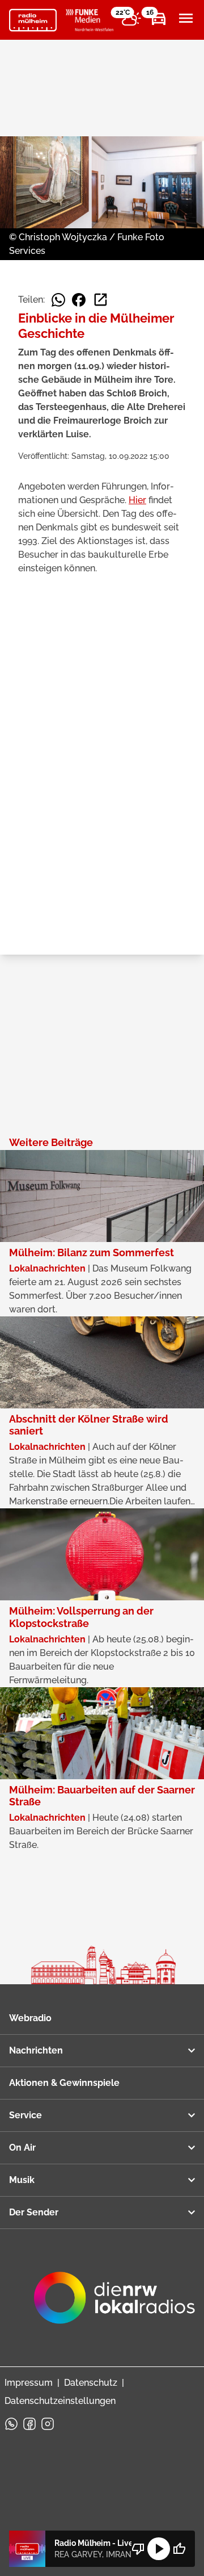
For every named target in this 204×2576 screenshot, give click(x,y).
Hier (137, 500)
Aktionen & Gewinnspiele (64, 2083)
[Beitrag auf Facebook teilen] (79, 300)
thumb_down (138, 2549)
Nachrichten (36, 2050)
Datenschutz (91, 2383)
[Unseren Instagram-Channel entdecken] (48, 2424)
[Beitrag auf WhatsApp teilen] (58, 300)
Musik (22, 2180)
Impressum (29, 2383)
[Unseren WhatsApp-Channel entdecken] (11, 2424)
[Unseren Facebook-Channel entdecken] (29, 2424)
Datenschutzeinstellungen (60, 2401)
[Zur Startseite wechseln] (33, 20)
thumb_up (179, 2549)
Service (25, 2115)
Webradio (30, 2018)
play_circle (159, 2549)
